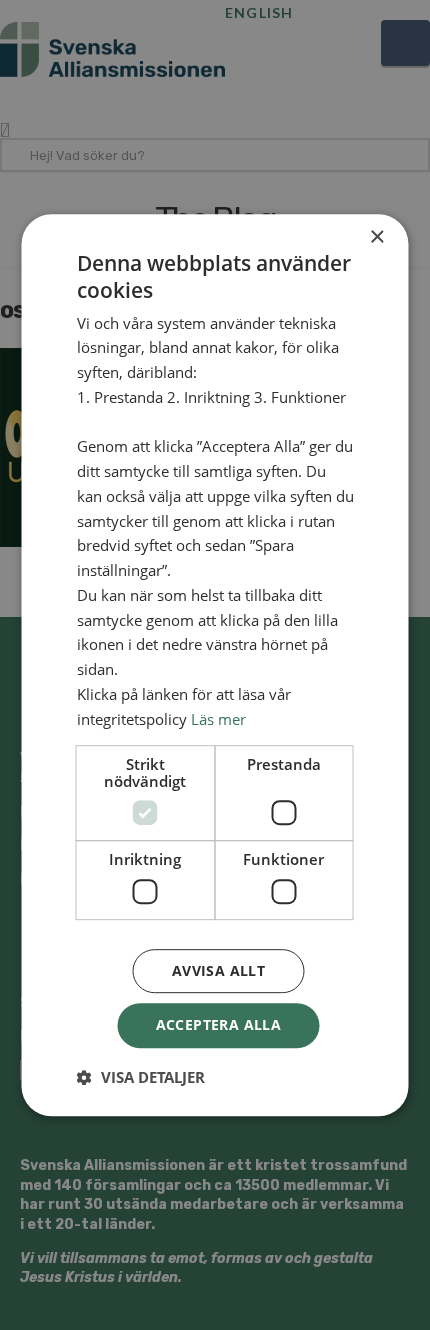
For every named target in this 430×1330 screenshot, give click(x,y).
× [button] (376, 237)
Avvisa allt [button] (218, 970)
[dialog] (215, 665)
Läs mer (218, 719)
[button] (141, 1077)
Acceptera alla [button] (219, 1024)
